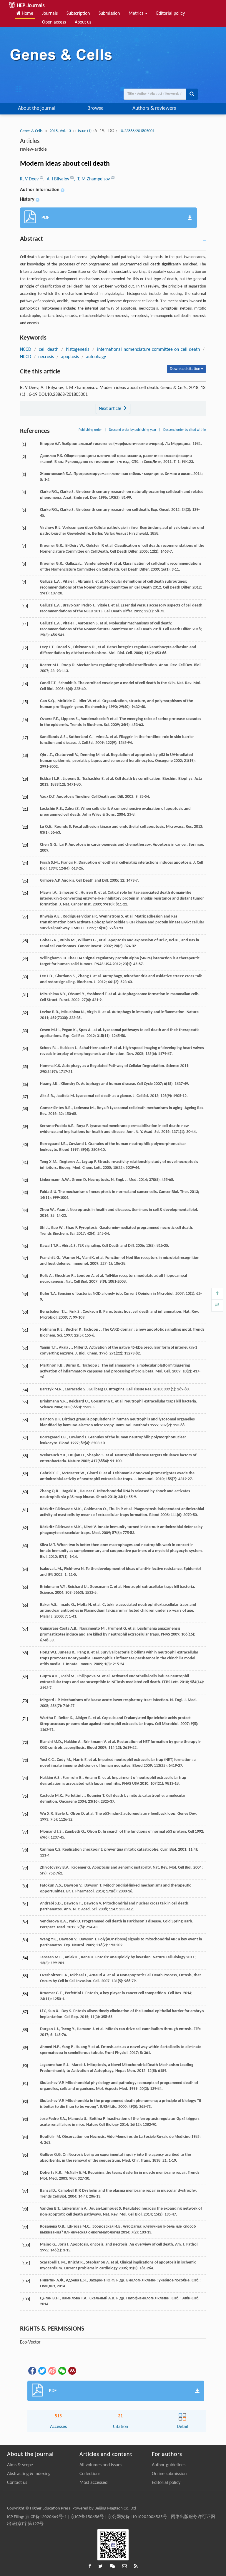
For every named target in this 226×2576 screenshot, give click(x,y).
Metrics (137, 14)
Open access (54, 22)
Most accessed (93, 2483)
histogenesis (78, 350)
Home (27, 14)
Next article (111, 409)
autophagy (96, 357)
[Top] (217, 1294)
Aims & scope (20, 2465)
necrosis (46, 357)
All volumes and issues (101, 2465)
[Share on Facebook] (32, 2371)
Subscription (78, 14)
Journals (50, 14)
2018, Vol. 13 (60, 131)
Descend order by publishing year (133, 430)
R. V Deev (30, 179)
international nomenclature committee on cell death (148, 350)
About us (83, 22)
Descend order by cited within (185, 430)
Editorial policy (171, 14)
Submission (109, 14)
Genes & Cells (31, 131)
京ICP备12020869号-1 (46, 2517)
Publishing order (90, 430)
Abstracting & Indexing (29, 2474)
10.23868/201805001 (137, 131)
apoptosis (70, 357)
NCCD (26, 350)
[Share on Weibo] (52, 2371)
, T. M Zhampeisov (92, 179)
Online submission (169, 2474)
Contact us (17, 2483)
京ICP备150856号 (87, 2517)
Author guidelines (169, 2465)
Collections (90, 2474)
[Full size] (217, 1306)
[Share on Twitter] (42, 2371)
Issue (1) (85, 131)
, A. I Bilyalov (57, 179)
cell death (48, 350)
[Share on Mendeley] (72, 2371)
